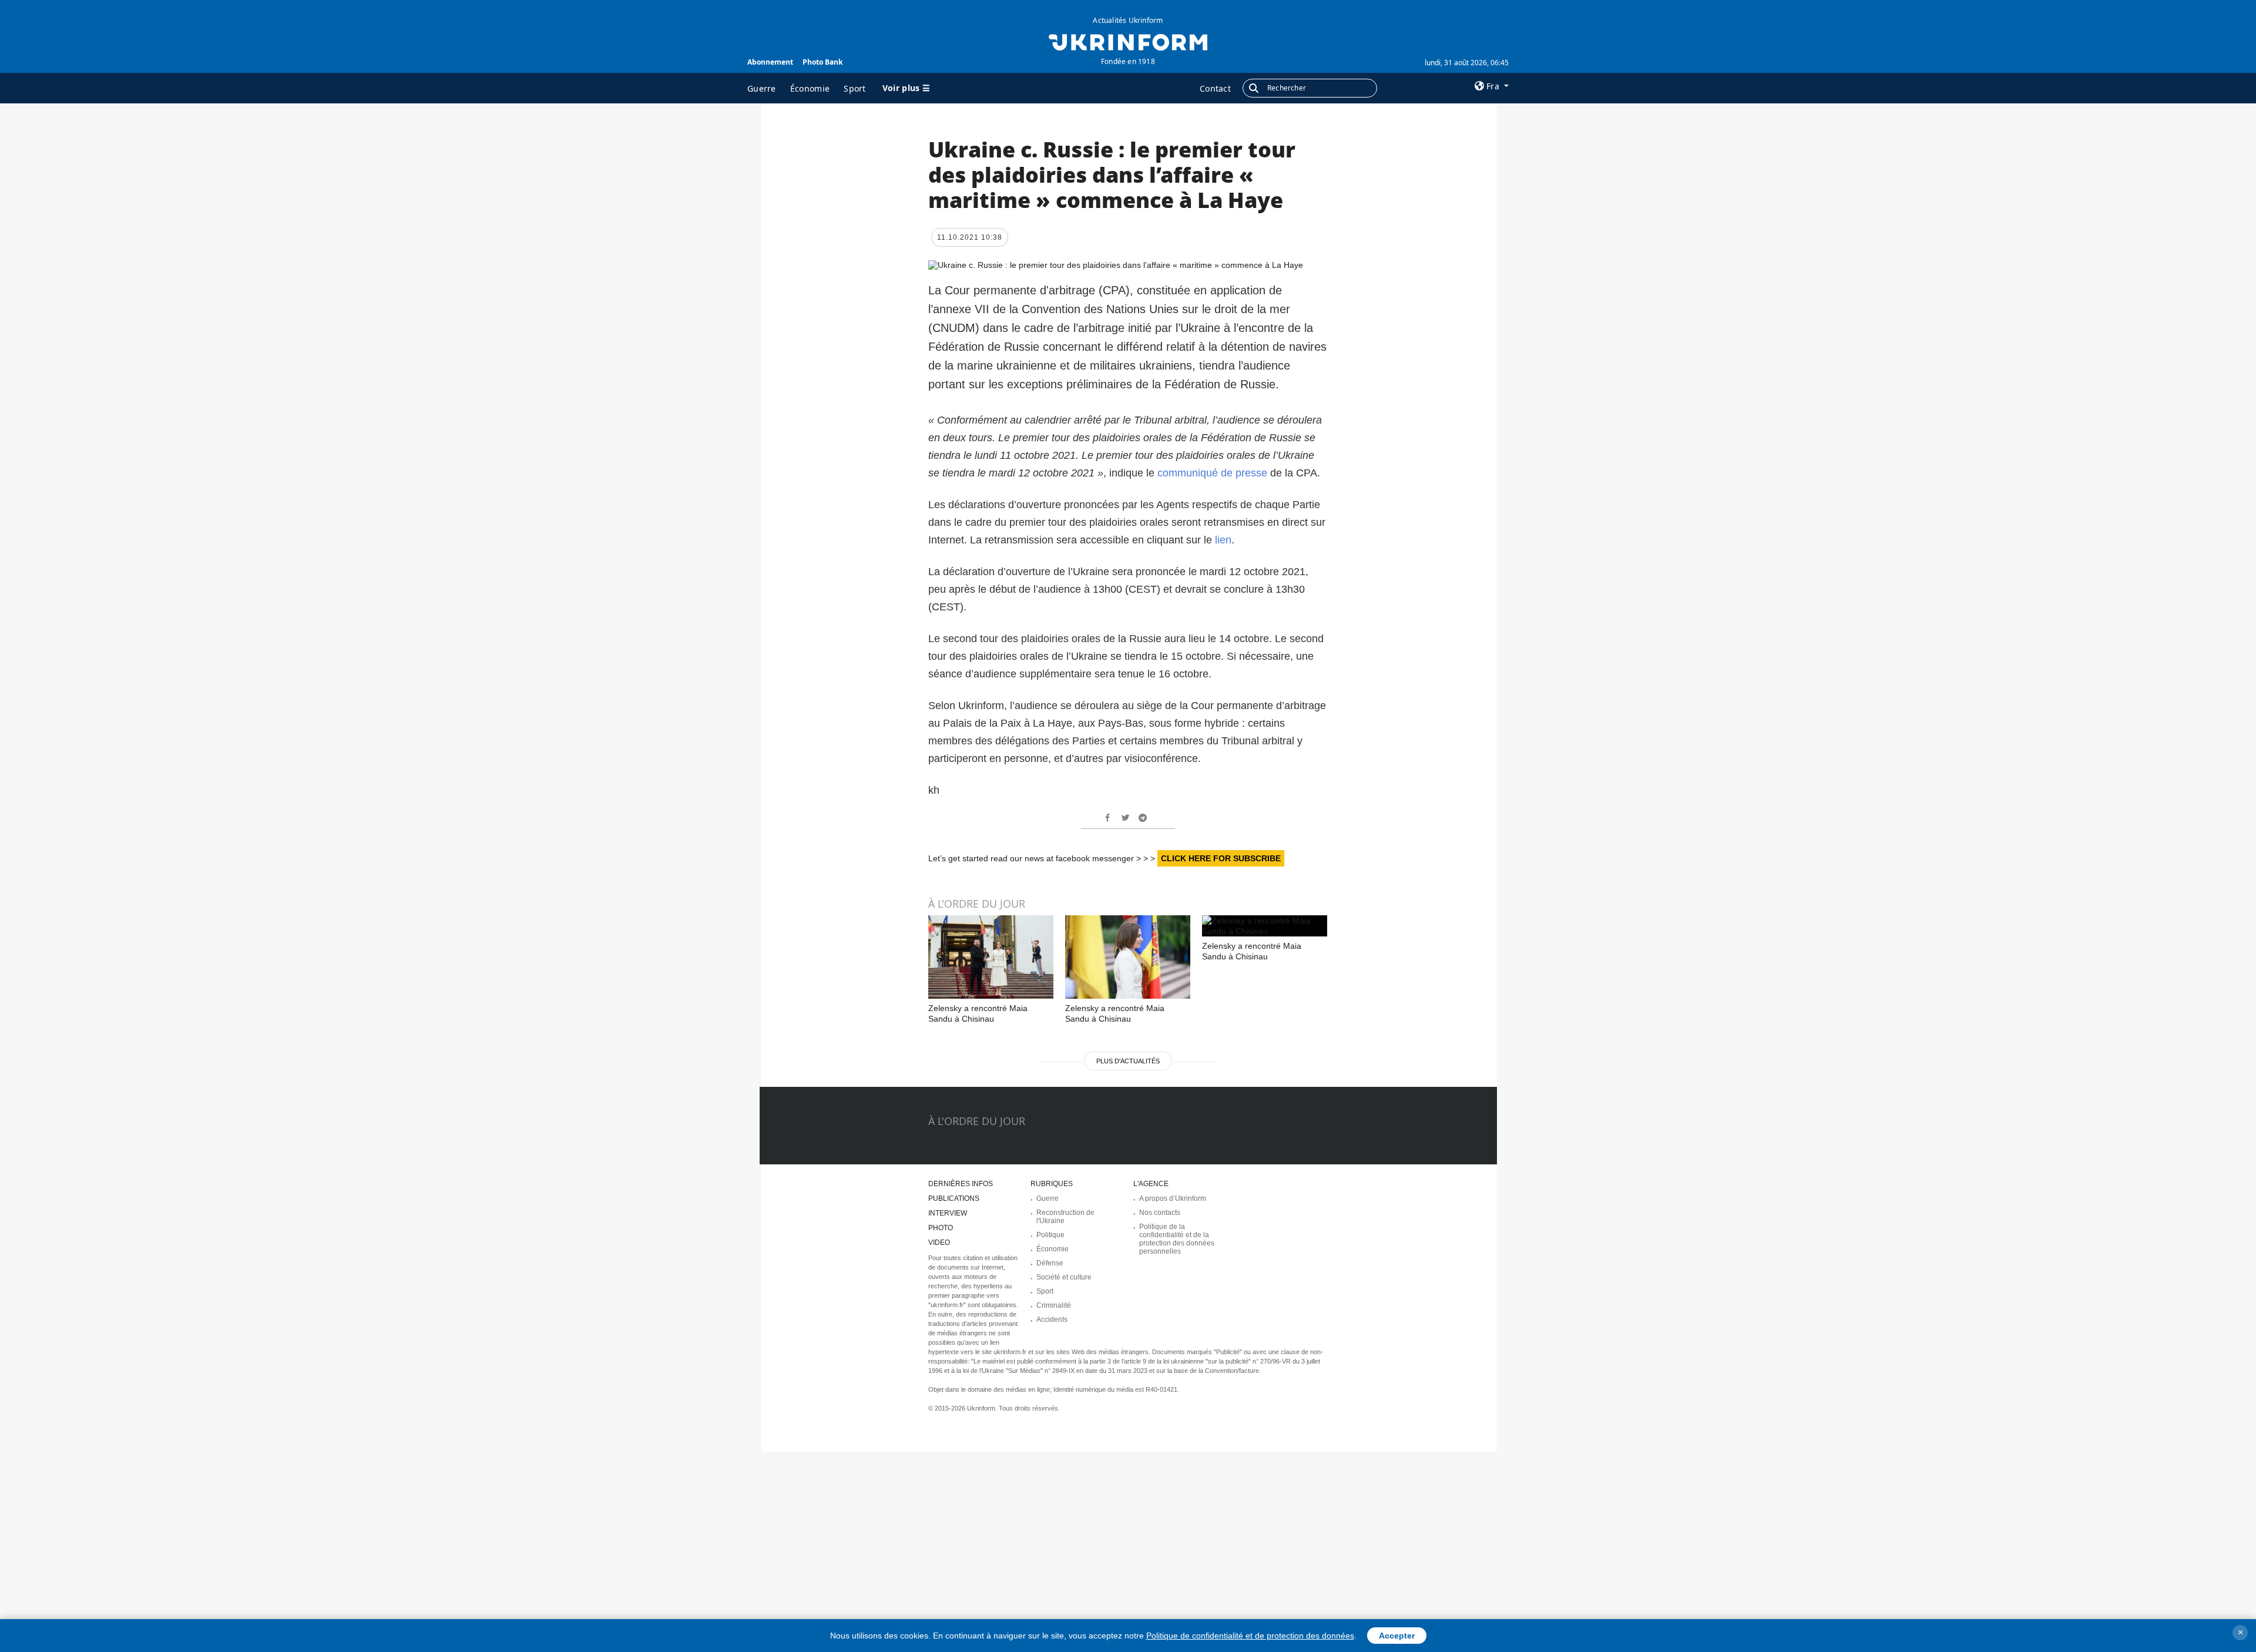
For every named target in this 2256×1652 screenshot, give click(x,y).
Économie (810, 88)
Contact (1215, 88)
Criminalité (1054, 1305)
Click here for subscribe (1221, 858)
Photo (941, 1228)
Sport (855, 88)
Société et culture (1064, 1277)
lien (1223, 540)
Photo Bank (822, 62)
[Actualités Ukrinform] (1128, 41)
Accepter (1397, 1636)
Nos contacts (1160, 1213)
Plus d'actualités (1128, 1061)
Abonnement (770, 62)
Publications (954, 1198)
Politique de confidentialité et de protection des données (1250, 1636)
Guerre (762, 88)
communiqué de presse (1212, 473)
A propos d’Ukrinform (1173, 1198)
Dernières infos (961, 1184)
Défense (1050, 1263)
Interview (948, 1213)
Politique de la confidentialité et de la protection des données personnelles (1177, 1239)
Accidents (1052, 1319)
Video (939, 1243)
